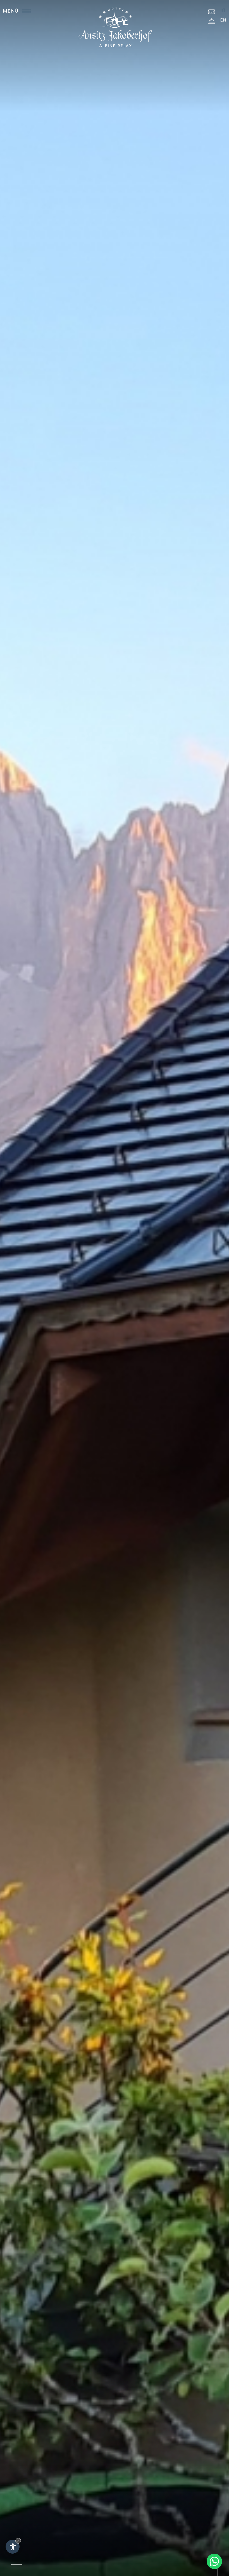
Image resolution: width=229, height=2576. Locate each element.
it (223, 10)
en (223, 20)
